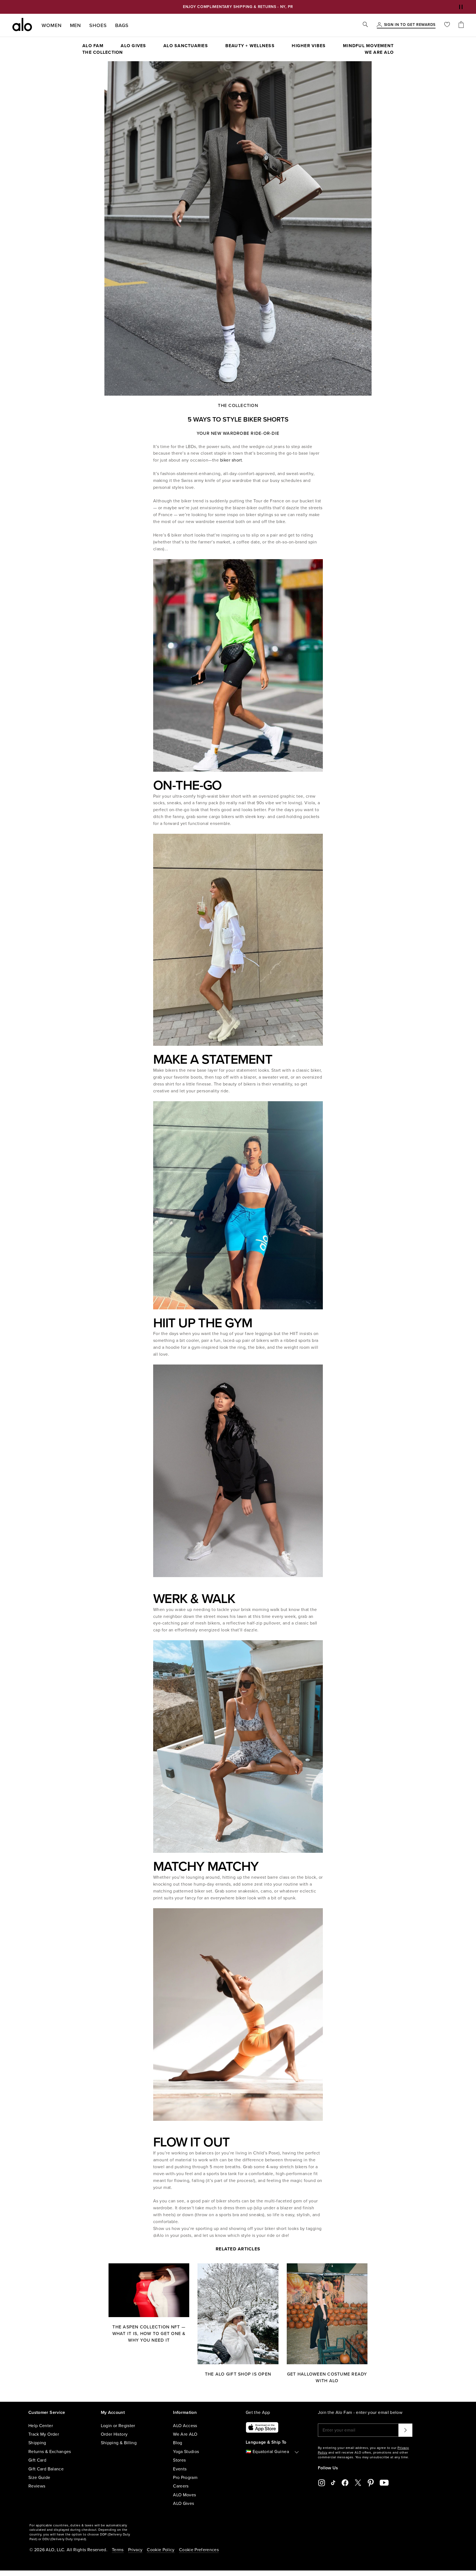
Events (180, 2469)
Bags (122, 25)
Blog (178, 2443)
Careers (181, 2486)
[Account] (379, 25)
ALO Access (185, 2426)
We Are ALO (185, 2434)
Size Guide (39, 2478)
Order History (114, 2434)
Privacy (135, 2550)
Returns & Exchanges (50, 2452)
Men (76, 25)
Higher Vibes (309, 46)
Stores (179, 2460)
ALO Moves (184, 2495)
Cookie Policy (161, 2550)
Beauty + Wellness (250, 46)
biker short (231, 460)
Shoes (98, 25)
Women (52, 25)
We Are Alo (379, 52)
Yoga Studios (186, 2452)
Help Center (41, 2426)
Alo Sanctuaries (186, 46)
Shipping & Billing (119, 2443)
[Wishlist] (447, 25)
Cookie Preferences (199, 2550)
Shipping (37, 2443)
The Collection (103, 52)
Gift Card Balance (46, 2469)
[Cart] (461, 25)
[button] (461, 7)
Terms (118, 2550)
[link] (410, 25)
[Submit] (405, 2430)
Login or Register (118, 2426)
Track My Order (44, 2434)
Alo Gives (133, 46)
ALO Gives (183, 2503)
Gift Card (37, 2460)
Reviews (37, 2486)
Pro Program (185, 2478)
